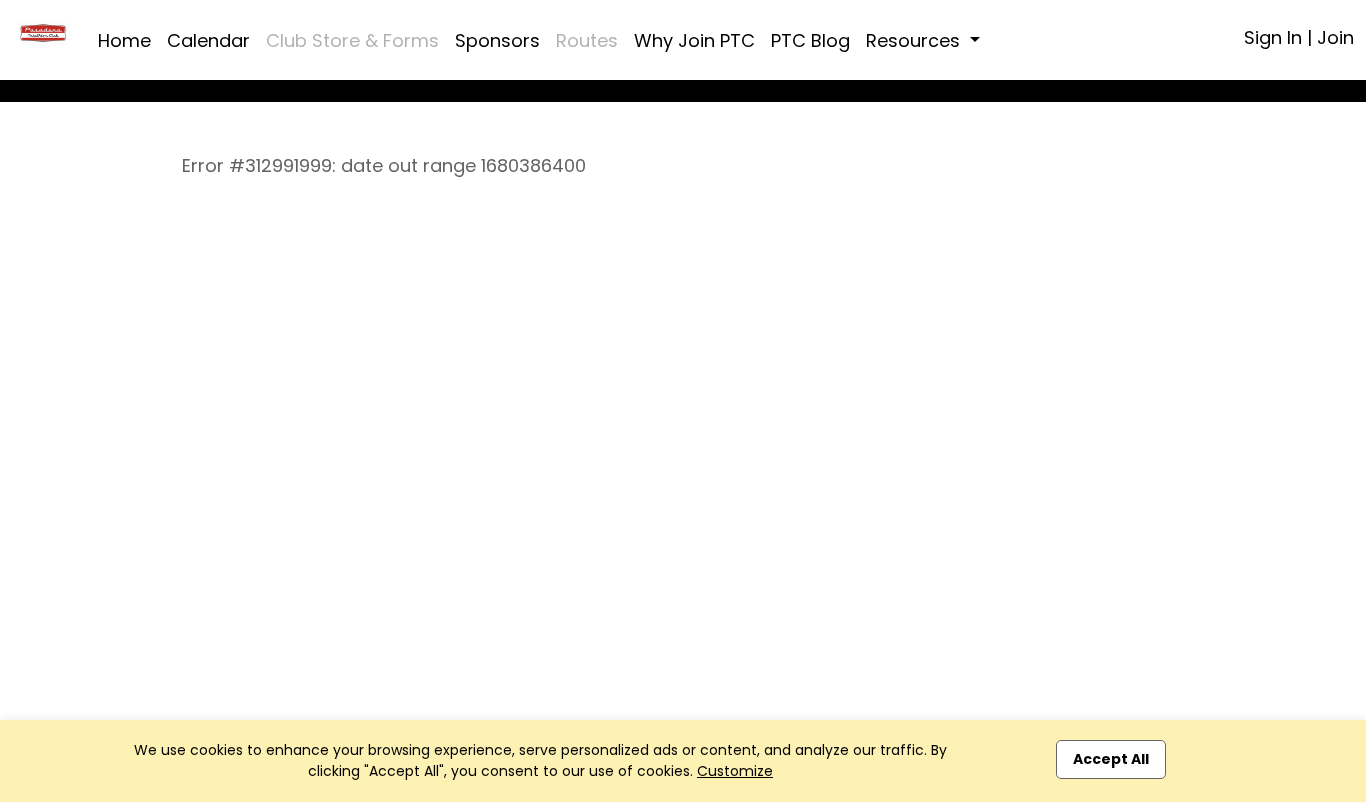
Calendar (208, 40)
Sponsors (497, 40)
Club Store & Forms (352, 40)
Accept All (1111, 759)
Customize (735, 771)
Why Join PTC (694, 40)
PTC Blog (810, 40)
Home (124, 40)
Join (1335, 37)
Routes (587, 40)
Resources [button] (915, 40)
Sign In (1273, 37)
